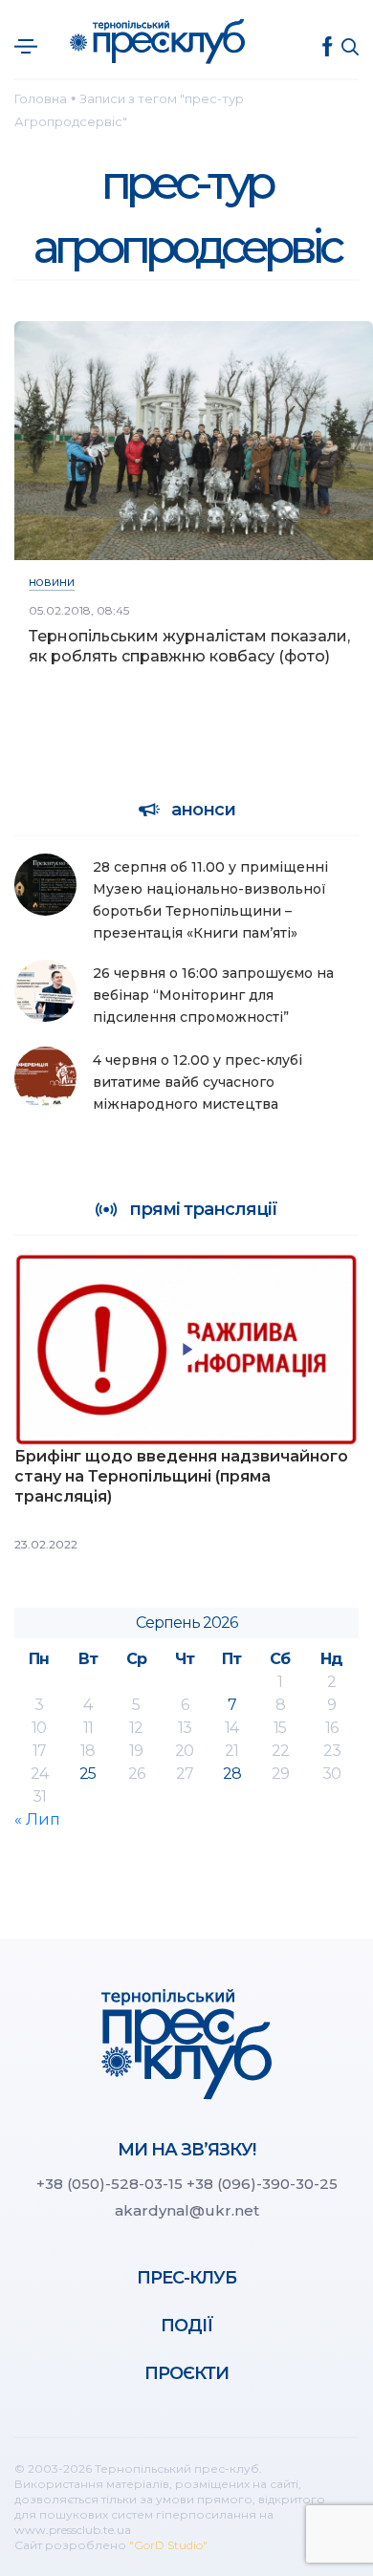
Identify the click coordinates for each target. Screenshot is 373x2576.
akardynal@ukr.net (187, 2210)
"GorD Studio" (168, 2545)
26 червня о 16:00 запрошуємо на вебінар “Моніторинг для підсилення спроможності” (213, 995)
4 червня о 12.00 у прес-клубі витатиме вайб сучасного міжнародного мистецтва (197, 1082)
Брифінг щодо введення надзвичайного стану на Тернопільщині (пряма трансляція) (181, 1476)
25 (88, 1774)
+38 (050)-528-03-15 (110, 2184)
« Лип (37, 1819)
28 (232, 1774)
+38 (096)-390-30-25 (262, 2184)
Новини (52, 583)
